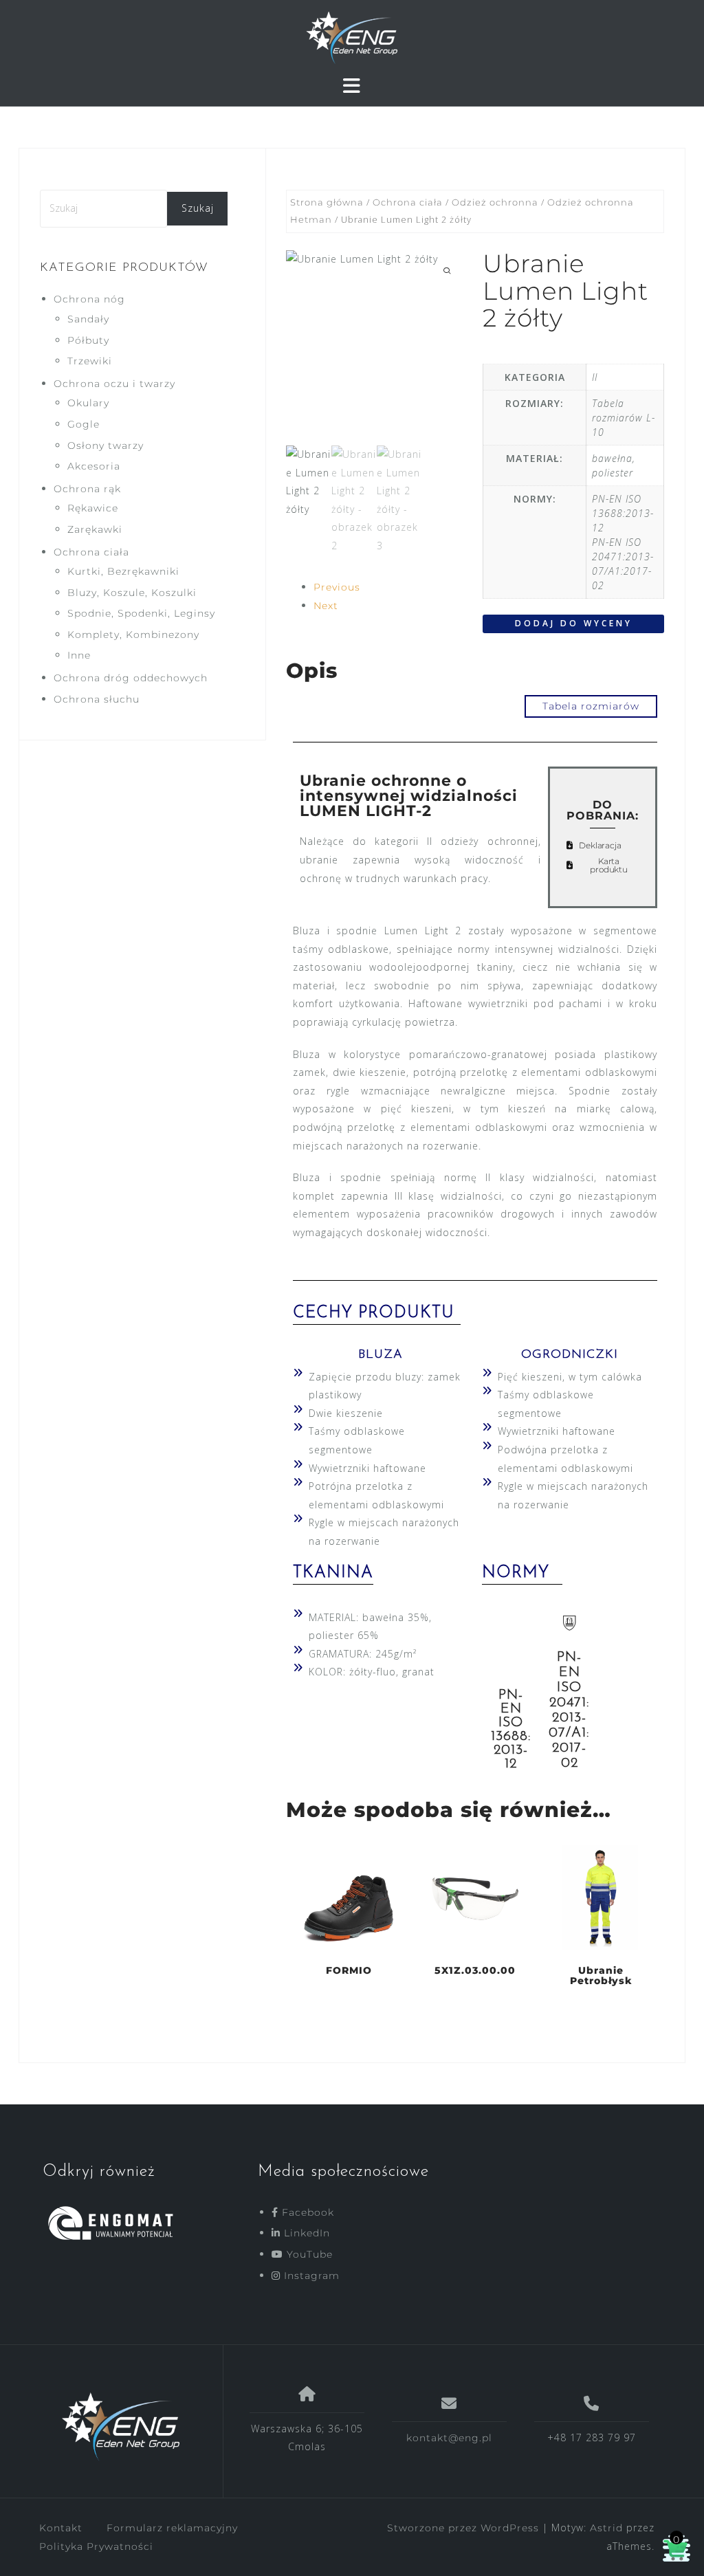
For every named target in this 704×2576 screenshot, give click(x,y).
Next (326, 606)
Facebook (306, 2212)
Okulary (88, 403)
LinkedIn (305, 2233)
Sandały (88, 319)
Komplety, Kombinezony (133, 635)
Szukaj (198, 208)
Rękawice (93, 508)
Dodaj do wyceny (574, 623)
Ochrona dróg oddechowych (131, 678)
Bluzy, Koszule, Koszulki (132, 593)
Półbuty (88, 340)
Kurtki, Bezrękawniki (123, 571)
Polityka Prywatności (96, 2546)
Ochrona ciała (408, 202)
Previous (337, 587)
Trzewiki (90, 361)
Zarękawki (95, 529)
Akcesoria (94, 466)
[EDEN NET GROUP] (121, 2427)
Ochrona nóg (89, 299)
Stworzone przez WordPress (463, 2528)
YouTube (308, 2254)
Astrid (606, 2528)
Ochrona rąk (87, 489)
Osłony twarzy (106, 445)
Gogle (84, 424)
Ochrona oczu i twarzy (114, 384)
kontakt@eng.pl (449, 2438)
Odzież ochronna (495, 202)
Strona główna (327, 202)
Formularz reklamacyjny (172, 2528)
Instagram (310, 2276)
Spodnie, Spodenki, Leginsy (141, 613)
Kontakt (61, 2528)
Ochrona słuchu (97, 699)
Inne (79, 655)
